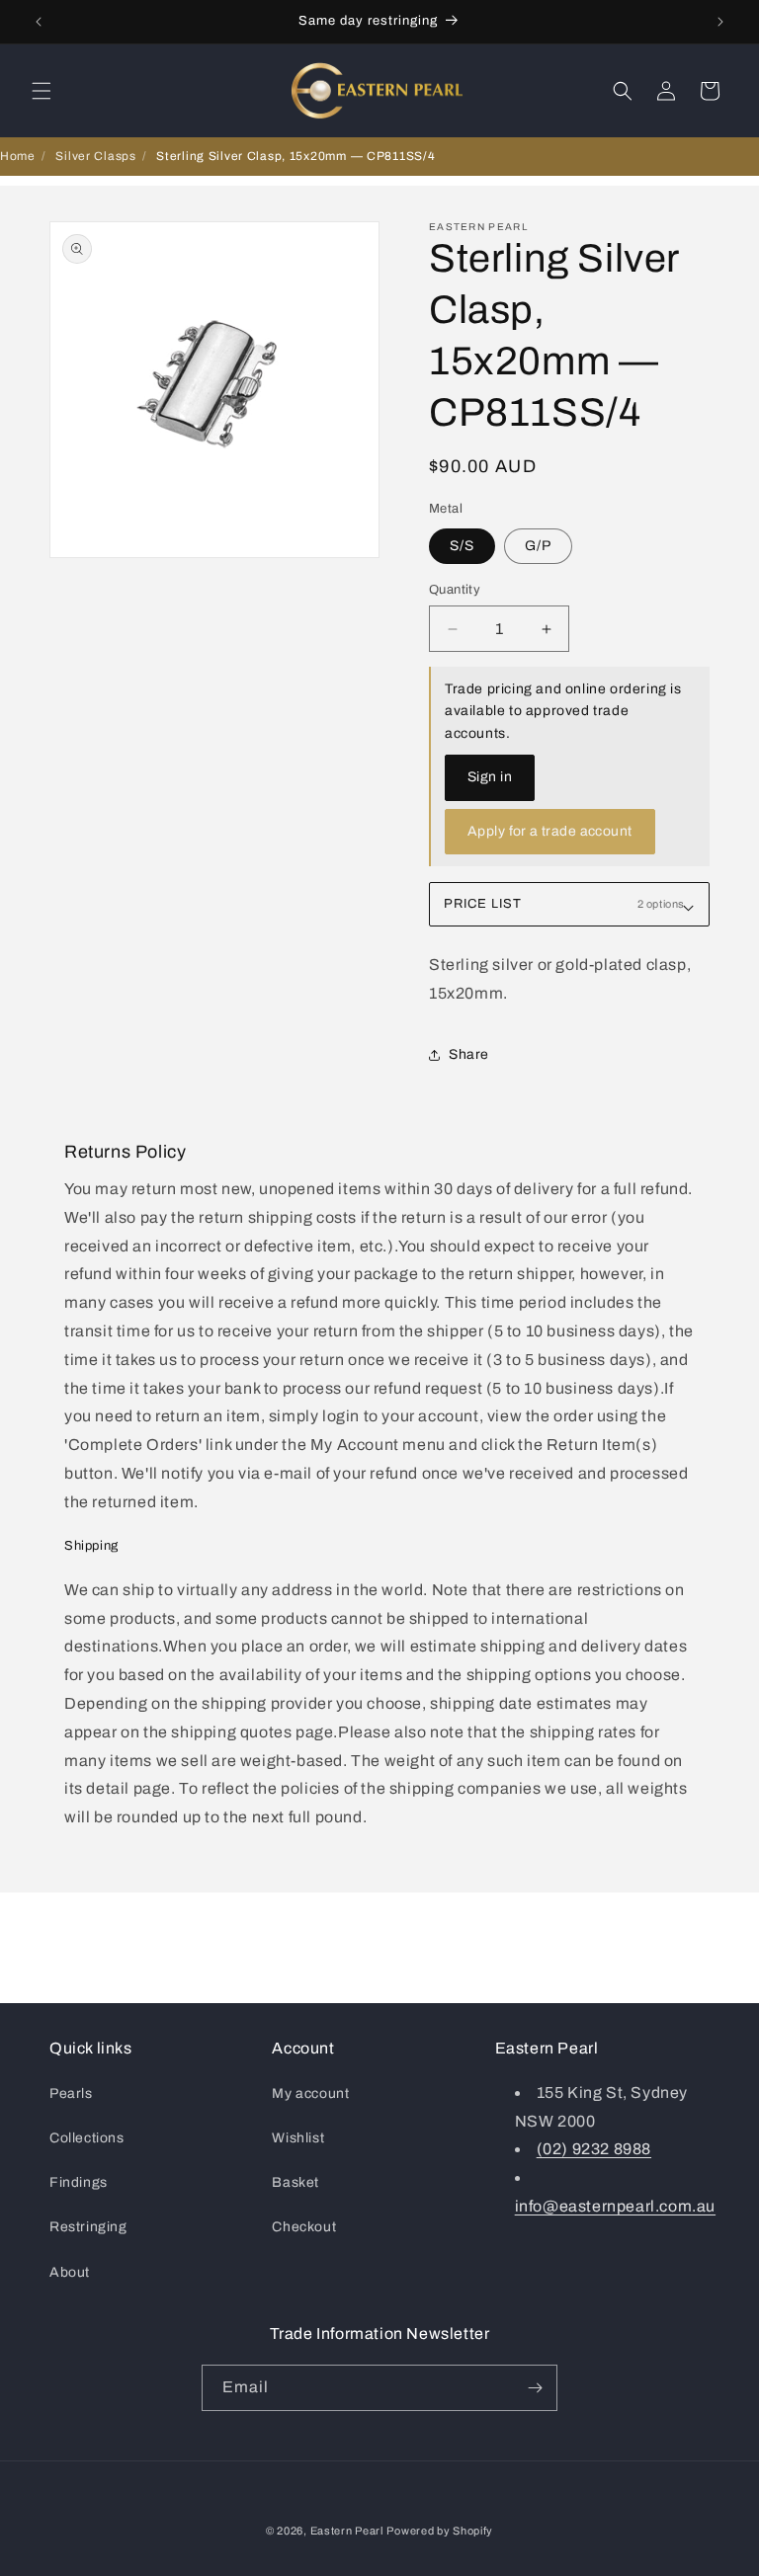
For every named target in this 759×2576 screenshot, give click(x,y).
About (70, 2272)
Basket (295, 2182)
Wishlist (298, 2138)
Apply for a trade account (550, 831)
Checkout (304, 2227)
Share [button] (469, 1054)
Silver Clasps (95, 156)
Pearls (71, 2093)
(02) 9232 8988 (594, 2149)
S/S (462, 546)
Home (18, 156)
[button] (42, 91)
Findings (79, 2182)
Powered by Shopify (440, 2531)
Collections (87, 2138)
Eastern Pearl (347, 2531)
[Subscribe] (535, 2388)
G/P (538, 546)
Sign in (490, 777)
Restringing (88, 2227)
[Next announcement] (720, 22)
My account (310, 2093)
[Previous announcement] (39, 22)
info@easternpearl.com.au (615, 2206)
